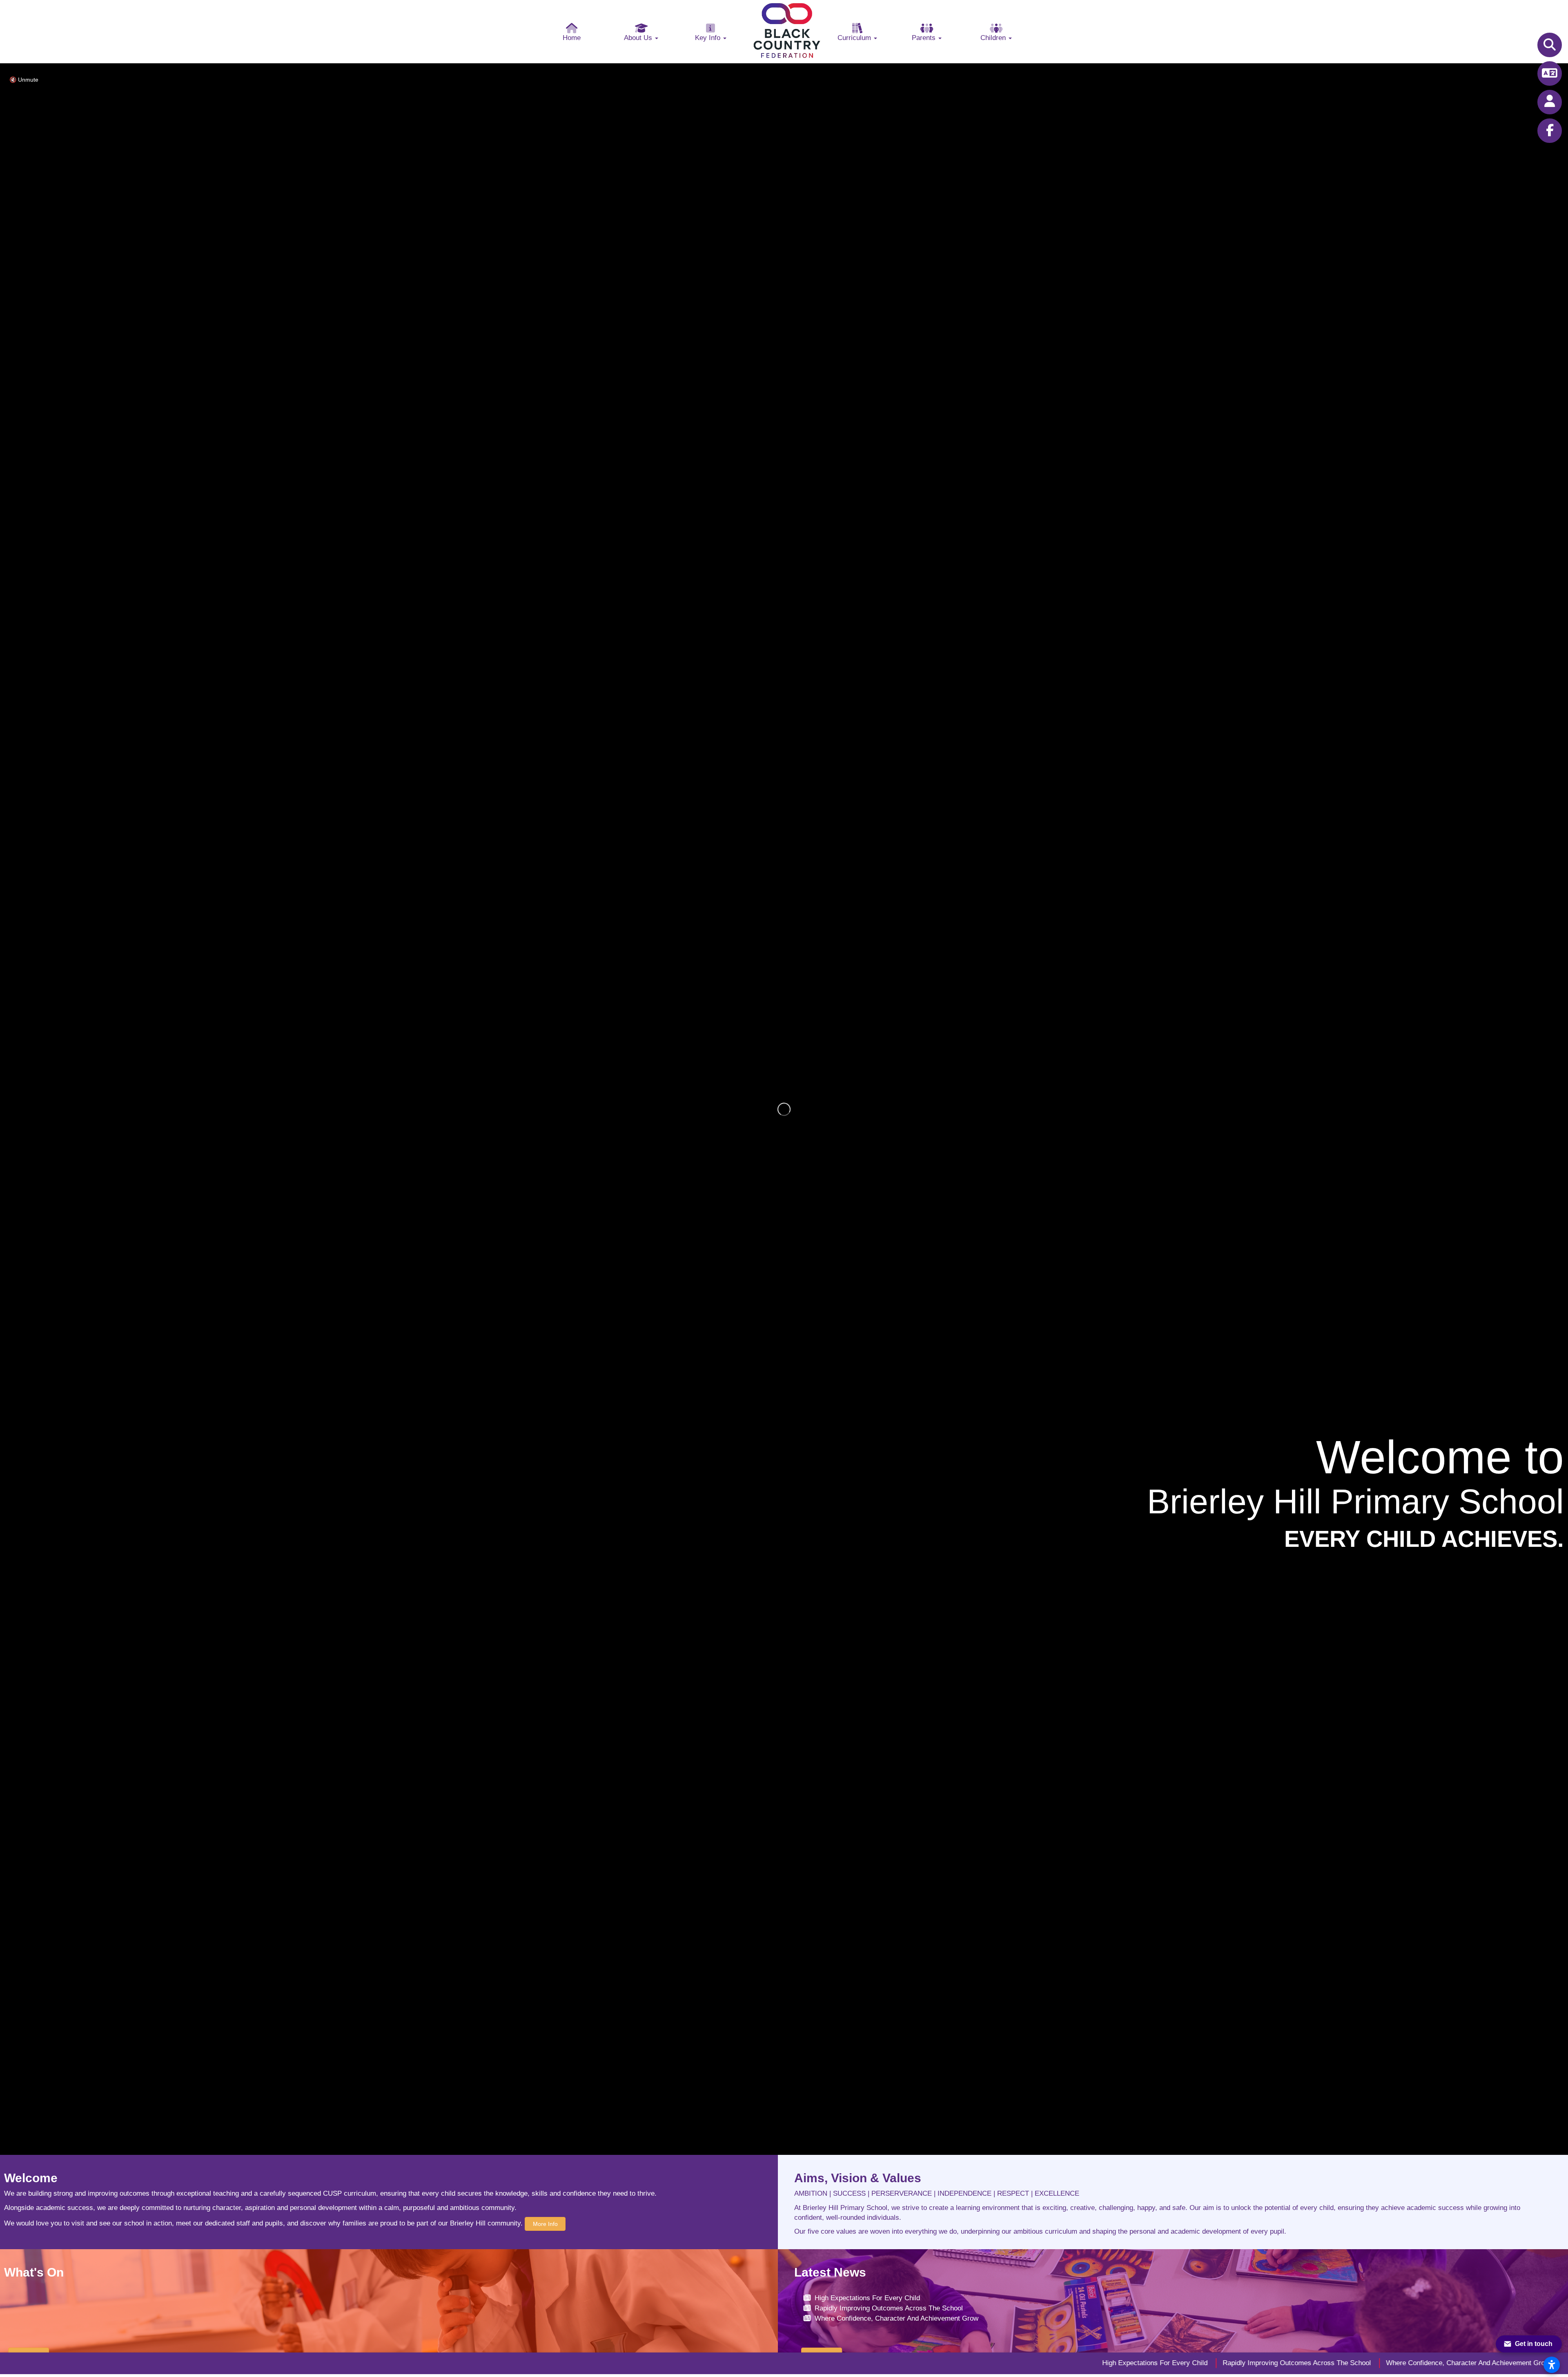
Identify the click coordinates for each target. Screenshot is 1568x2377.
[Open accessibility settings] (1552, 2365)
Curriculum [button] (855, 38)
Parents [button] (925, 38)
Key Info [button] (709, 38)
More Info (545, 2224)
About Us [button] (639, 38)
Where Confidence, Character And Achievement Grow (896, 2318)
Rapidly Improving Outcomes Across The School (889, 2308)
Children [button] (994, 38)
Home (572, 38)
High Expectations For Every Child (867, 2298)
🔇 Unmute (24, 80)
